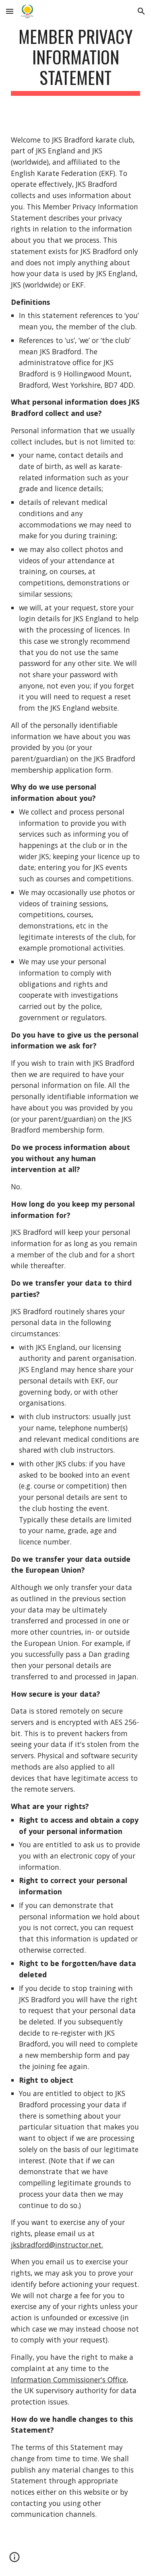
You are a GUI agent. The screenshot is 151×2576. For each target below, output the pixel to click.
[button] (10, 11)
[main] (76, 61)
